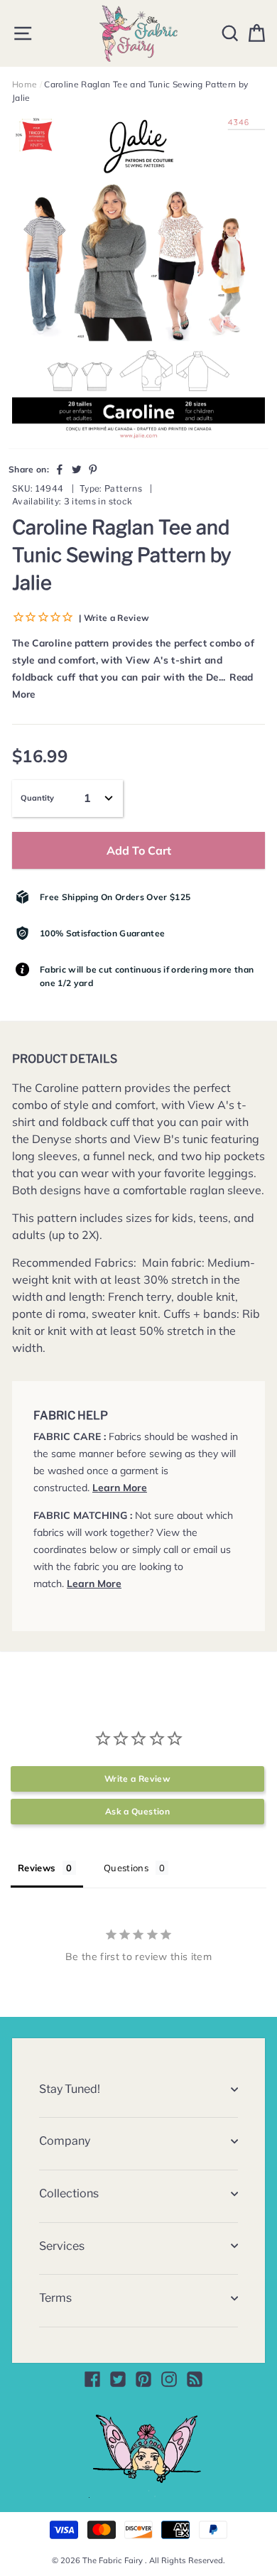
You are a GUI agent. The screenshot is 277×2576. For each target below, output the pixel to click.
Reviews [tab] (37, 1868)
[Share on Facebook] (60, 469)
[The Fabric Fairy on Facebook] (92, 2379)
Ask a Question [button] (137, 1811)
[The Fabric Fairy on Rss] (195, 2379)
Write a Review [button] (137, 1779)
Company (65, 2141)
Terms (55, 2298)
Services (62, 2246)
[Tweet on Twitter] (77, 469)
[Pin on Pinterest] (93, 469)
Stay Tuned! (70, 2089)
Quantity (37, 798)
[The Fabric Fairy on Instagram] (169, 2379)
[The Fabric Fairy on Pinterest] (143, 2379)
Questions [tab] (126, 1868)
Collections (69, 2193)
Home (25, 84)
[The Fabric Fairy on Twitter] (118, 2379)
